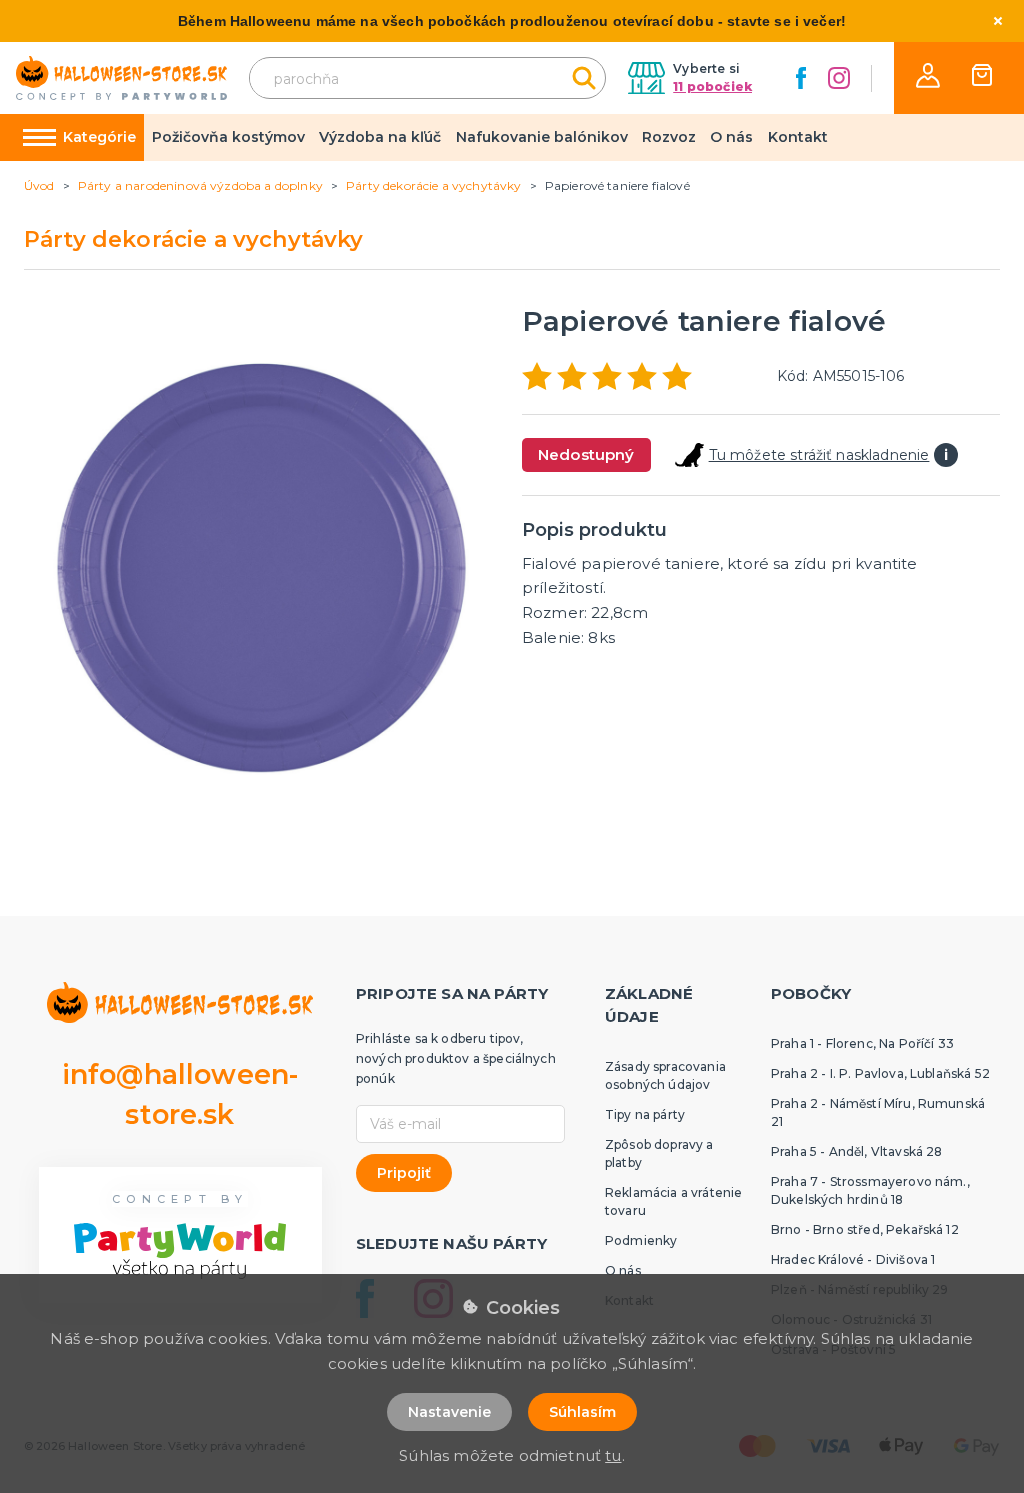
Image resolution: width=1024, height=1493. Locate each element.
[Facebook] (801, 78)
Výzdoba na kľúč (380, 137)
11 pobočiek (712, 86)
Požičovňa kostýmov (228, 137)
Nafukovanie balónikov (542, 137)
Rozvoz (669, 137)
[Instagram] (839, 78)
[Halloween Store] (121, 78)
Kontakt (798, 137)
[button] (928, 75)
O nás (731, 137)
